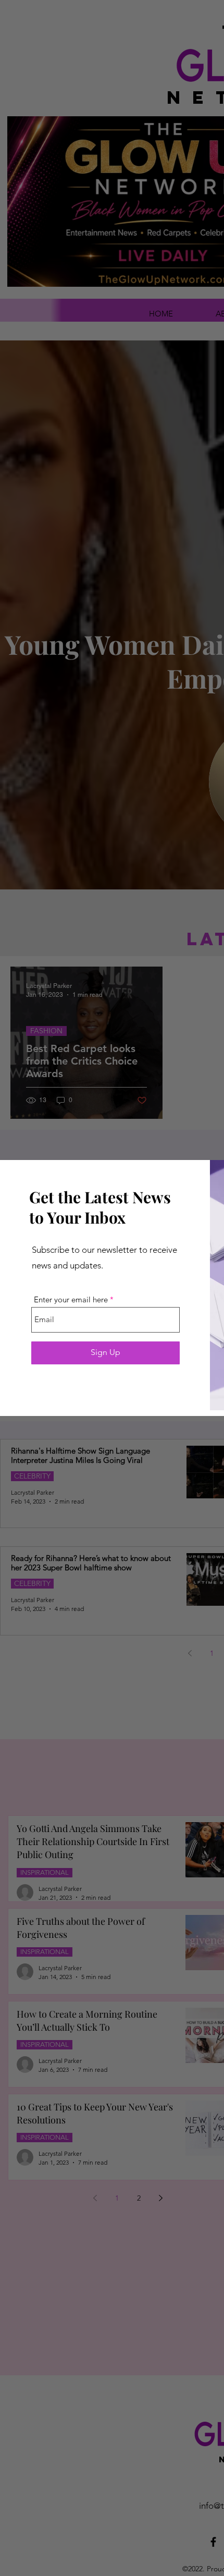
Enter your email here (71, 1299)
